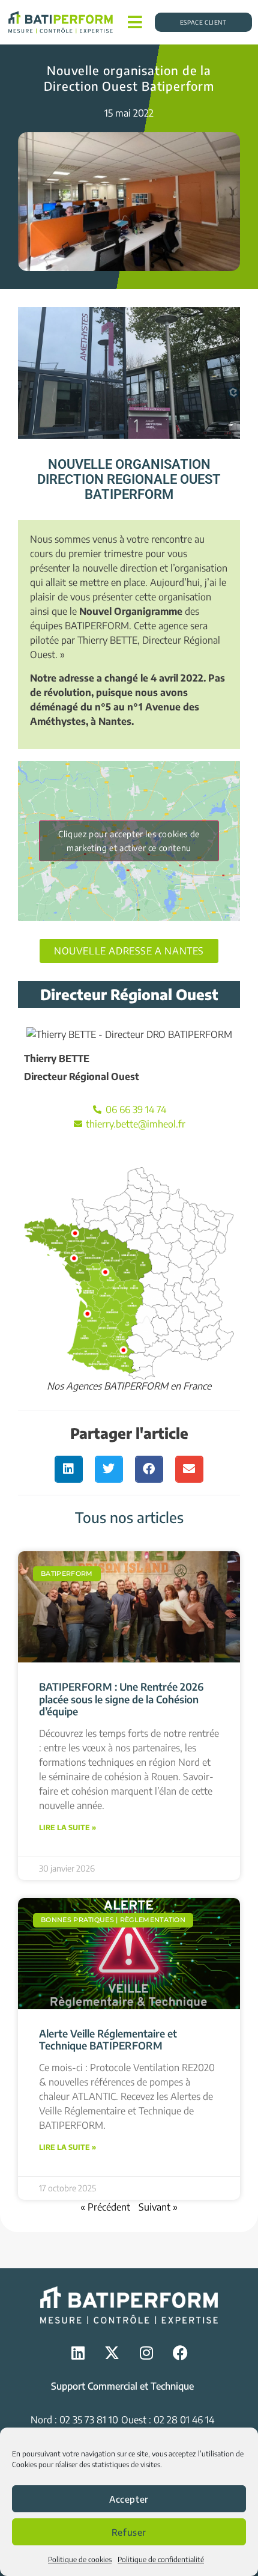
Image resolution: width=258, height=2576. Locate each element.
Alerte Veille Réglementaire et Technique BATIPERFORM (108, 2039)
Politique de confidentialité (161, 2559)
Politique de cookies (80, 2559)
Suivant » (158, 2207)
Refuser (129, 2532)
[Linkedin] (78, 2353)
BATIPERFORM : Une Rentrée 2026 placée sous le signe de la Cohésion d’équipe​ (121, 1699)
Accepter (129, 2499)
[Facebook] (180, 2353)
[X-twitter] (112, 2353)
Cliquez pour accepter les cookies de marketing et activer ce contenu (129, 841)
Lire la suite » (67, 1827)
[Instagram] (146, 2353)
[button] (69, 1469)
